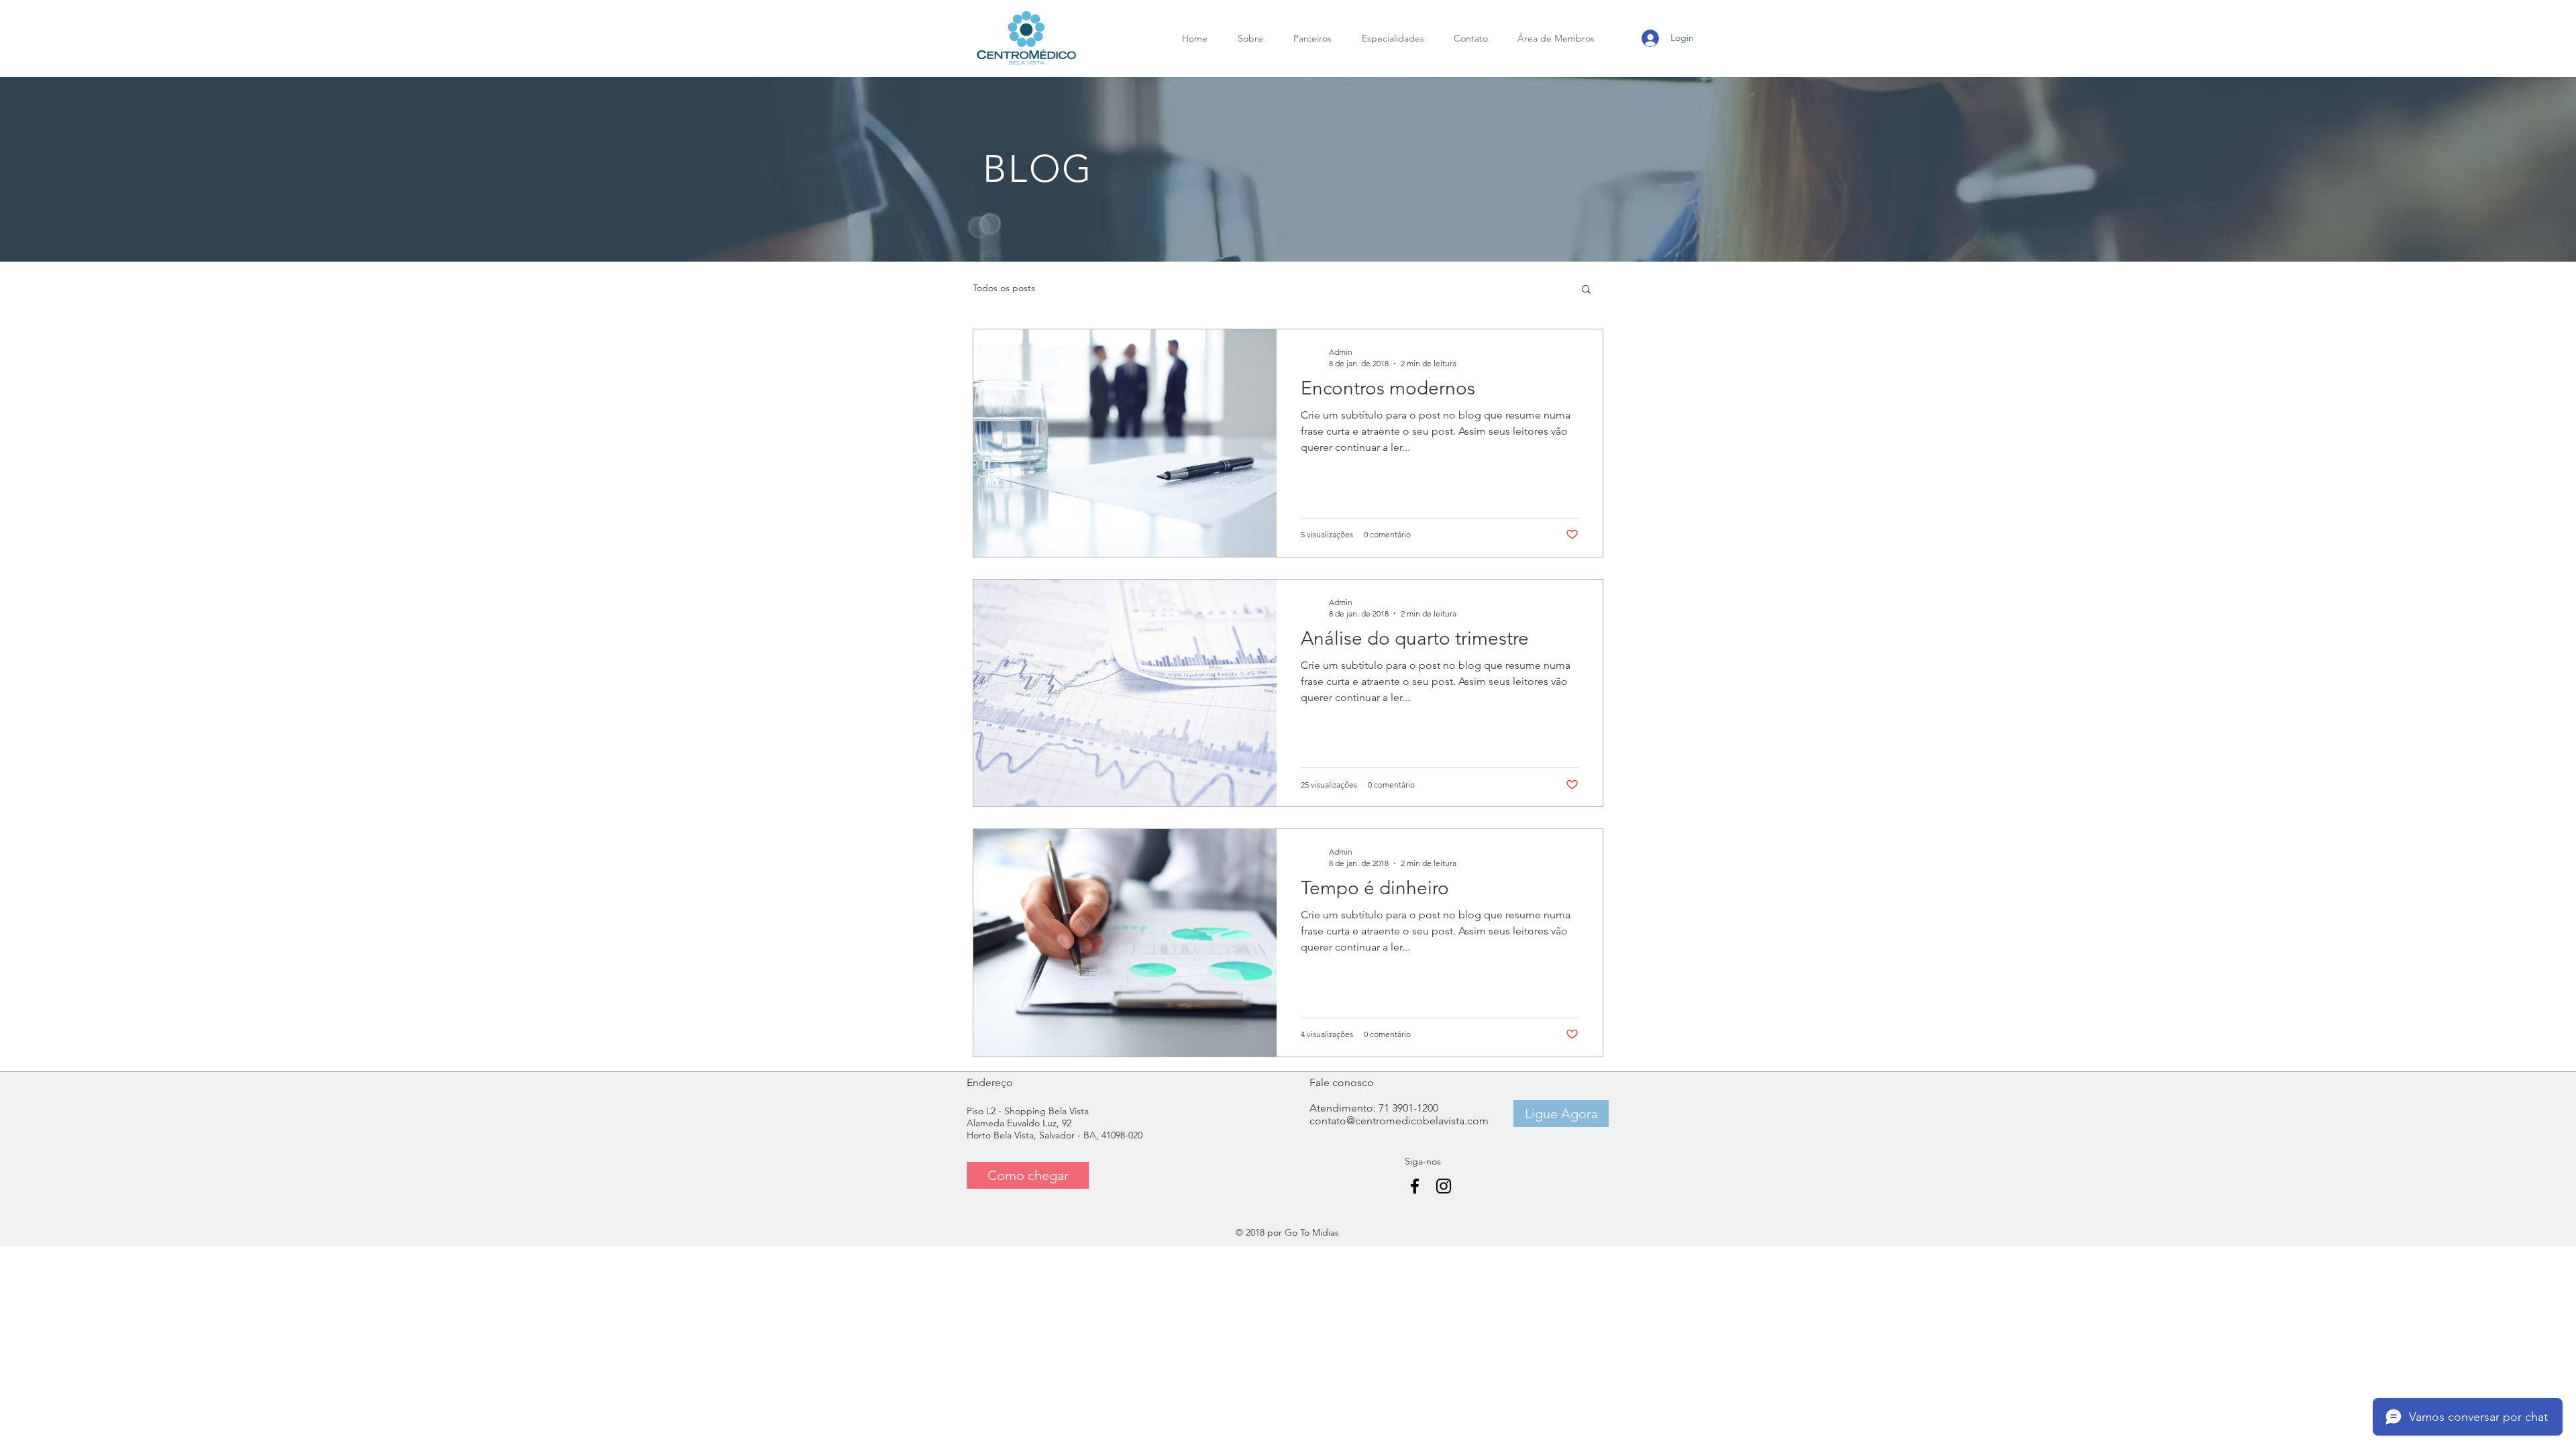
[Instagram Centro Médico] (1444, 1186)
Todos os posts (1004, 288)
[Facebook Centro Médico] (1415, 1186)
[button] (1586, 290)
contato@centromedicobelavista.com (1399, 1121)
